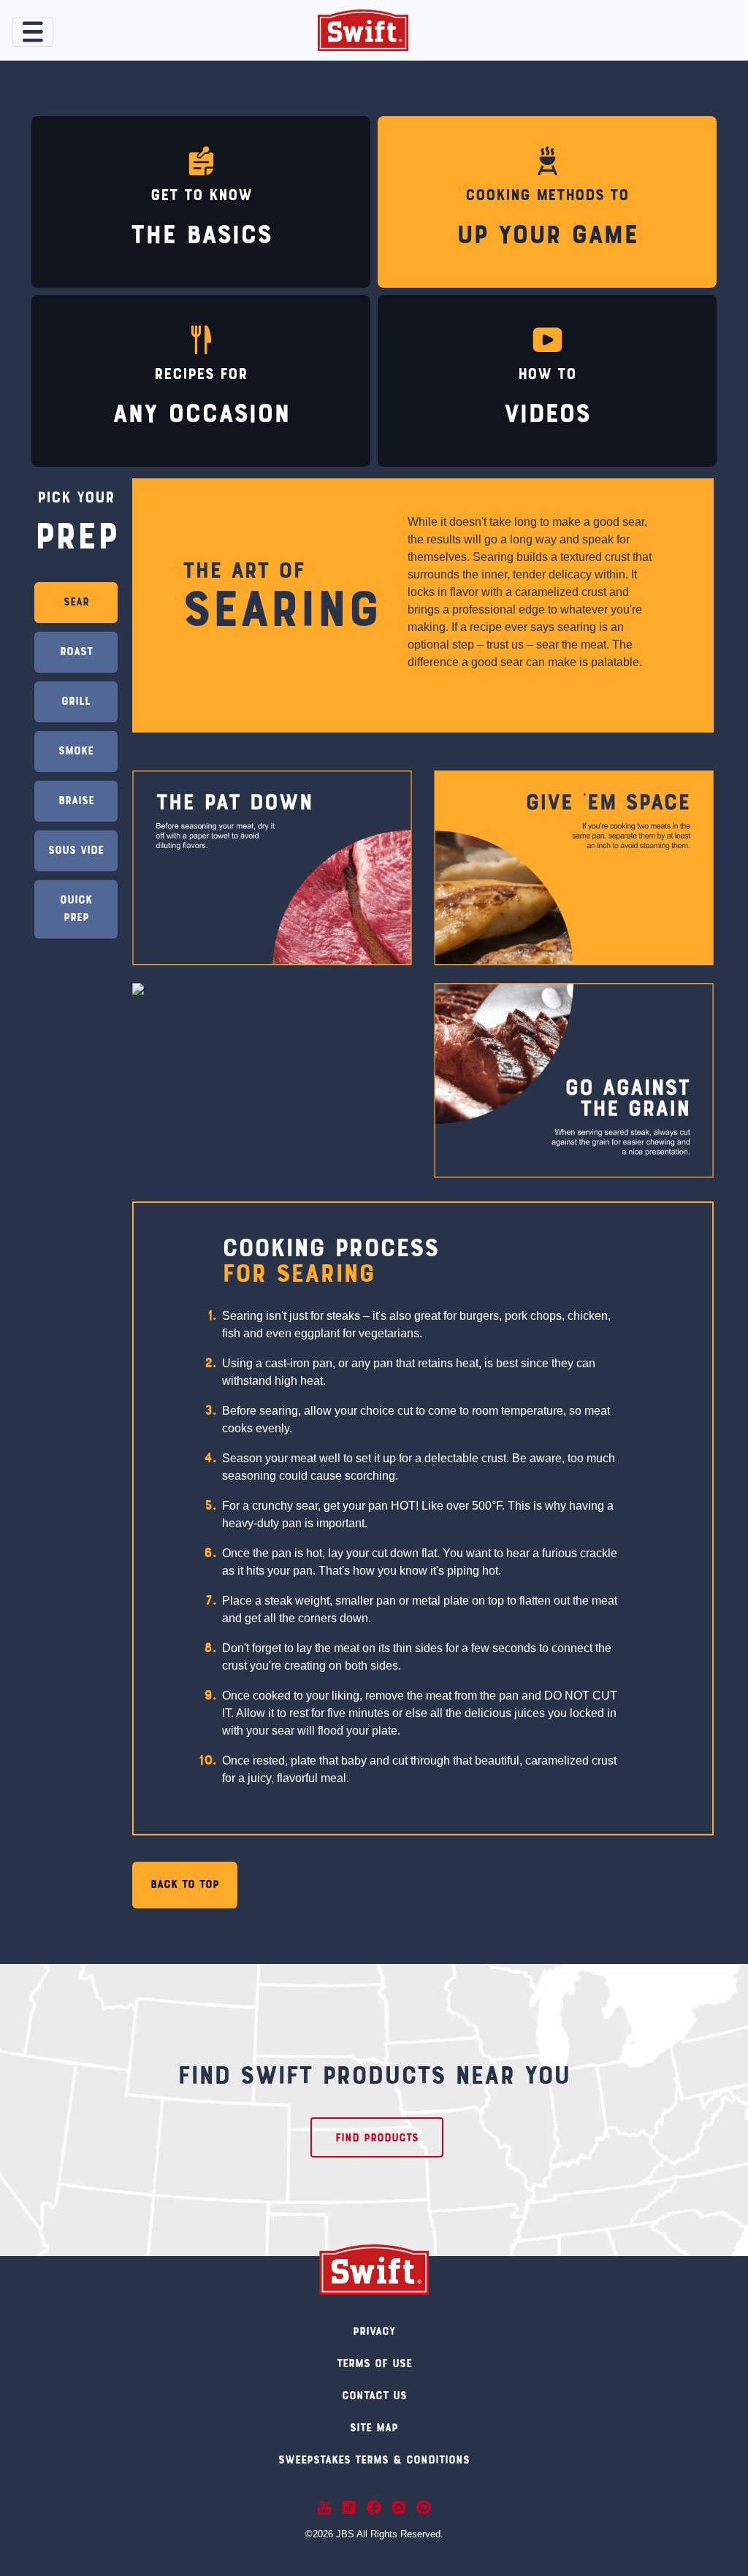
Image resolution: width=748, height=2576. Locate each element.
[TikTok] (349, 2507)
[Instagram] (399, 2507)
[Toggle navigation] (33, 32)
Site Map (374, 2428)
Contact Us (374, 2396)
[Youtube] (324, 2507)
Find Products (377, 2139)
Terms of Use (374, 2364)
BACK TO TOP (185, 1885)
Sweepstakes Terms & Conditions (374, 2461)
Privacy (374, 2332)
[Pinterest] (424, 2507)
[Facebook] (374, 2507)
